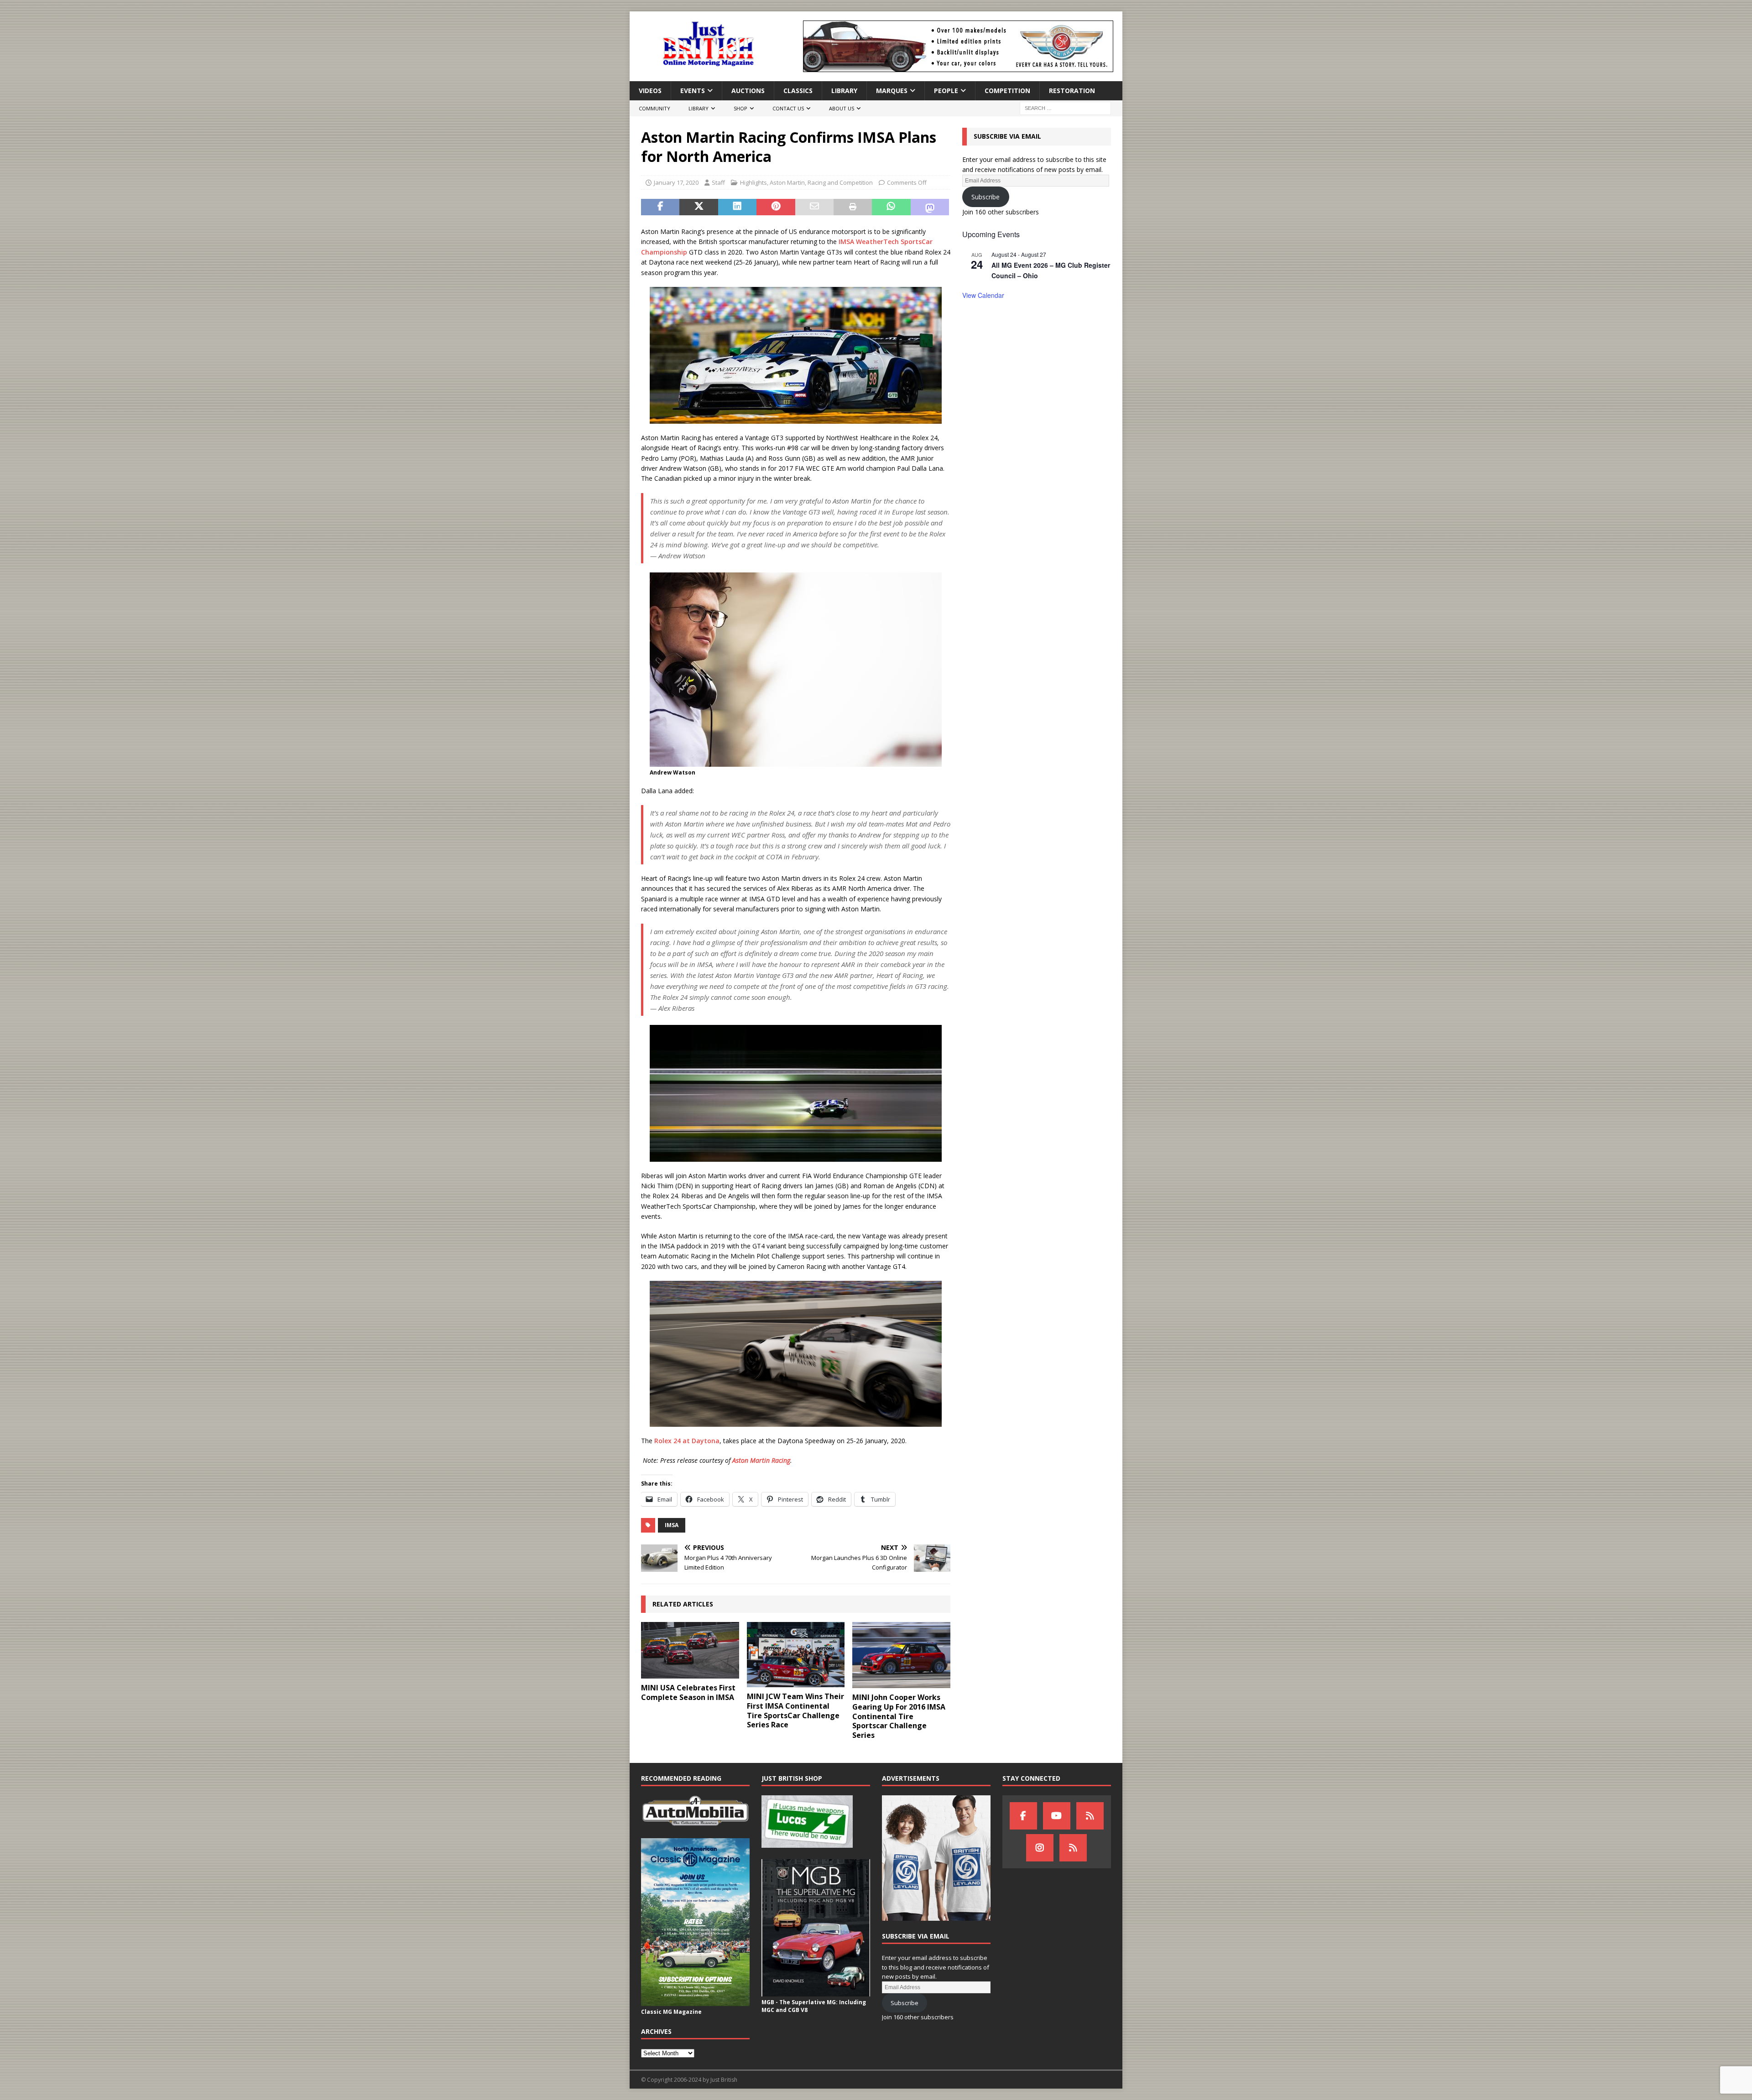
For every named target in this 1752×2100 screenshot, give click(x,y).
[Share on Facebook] (660, 207)
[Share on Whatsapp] (891, 207)
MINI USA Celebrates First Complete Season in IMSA (688, 1692)
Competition (1007, 91)
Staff (718, 182)
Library (844, 91)
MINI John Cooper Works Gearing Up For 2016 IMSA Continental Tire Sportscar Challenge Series (899, 1716)
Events (693, 91)
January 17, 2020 (676, 182)
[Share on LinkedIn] (737, 207)
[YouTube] (1057, 1816)
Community (654, 108)
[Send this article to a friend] (814, 207)
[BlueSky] (1090, 1816)
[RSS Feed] (1073, 1848)
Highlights (753, 182)
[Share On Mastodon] (930, 207)
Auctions (748, 91)
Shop (740, 108)
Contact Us (788, 108)
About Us (842, 108)
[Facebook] (1023, 1816)
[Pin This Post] (776, 207)
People (946, 91)
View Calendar (983, 295)
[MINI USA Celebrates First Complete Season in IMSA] (690, 1650)
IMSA (672, 1525)
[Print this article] (853, 207)
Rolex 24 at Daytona (687, 1441)
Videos (650, 91)
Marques (892, 91)
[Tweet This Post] (699, 207)
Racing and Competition (840, 182)
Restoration (1072, 91)
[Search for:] (1065, 108)
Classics (798, 91)
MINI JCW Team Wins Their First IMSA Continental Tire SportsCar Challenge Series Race (795, 1710)
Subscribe (985, 197)
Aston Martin (787, 182)
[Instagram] (1040, 1848)
